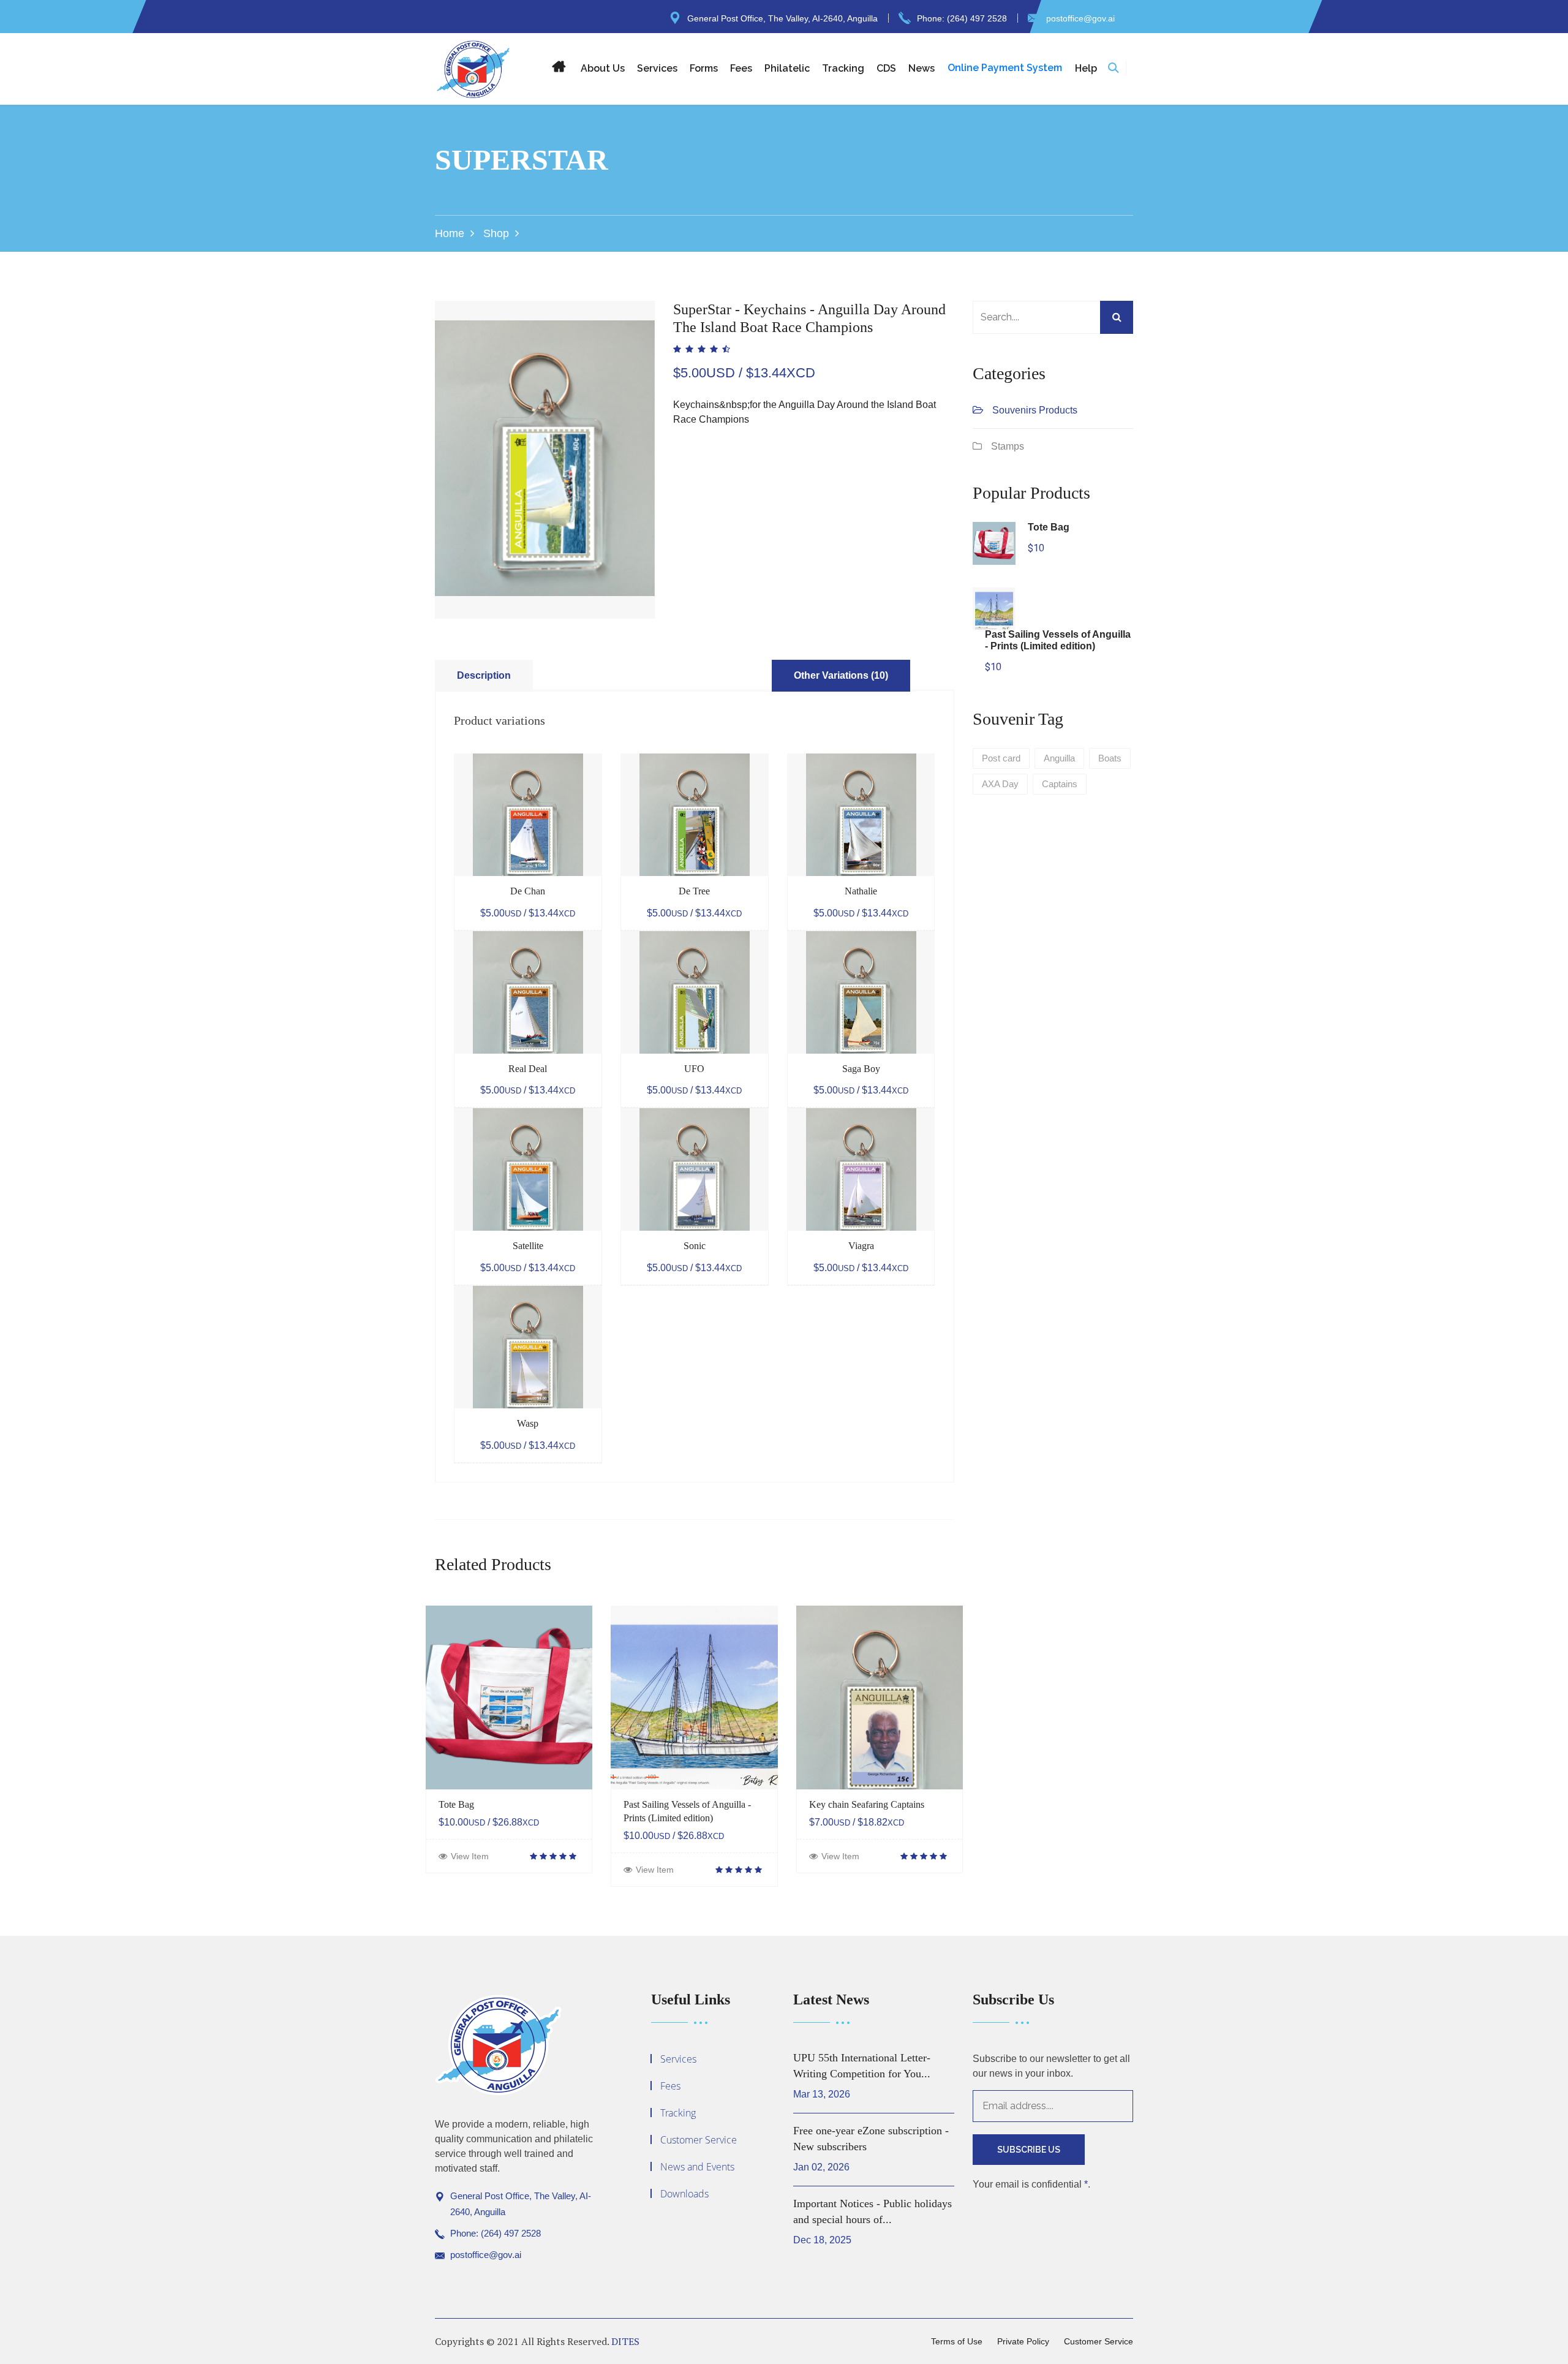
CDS (886, 68)
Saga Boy (861, 1069)
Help (1086, 68)
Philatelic (787, 68)
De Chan (528, 891)
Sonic (695, 1246)
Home (450, 233)
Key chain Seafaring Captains (867, 1804)
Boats (1110, 758)
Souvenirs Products (1035, 410)
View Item (470, 1856)
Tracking (843, 68)
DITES (625, 2341)
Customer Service (699, 2140)
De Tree (694, 891)
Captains (1060, 784)
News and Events (697, 2167)
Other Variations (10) (841, 675)
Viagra (861, 1246)
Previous (417, 431)
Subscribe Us (1029, 2150)
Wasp (528, 1423)
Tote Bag (456, 1804)
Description (484, 675)
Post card (1001, 758)
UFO (694, 1069)
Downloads (684, 2194)
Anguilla (1059, 758)
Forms (704, 68)
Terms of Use (957, 2341)
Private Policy (1023, 2341)
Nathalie (861, 891)
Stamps (1008, 446)
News (922, 68)
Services (657, 68)
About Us (603, 68)
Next (673, 431)
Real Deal (528, 1069)
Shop (496, 233)
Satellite (528, 1246)
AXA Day (1000, 784)
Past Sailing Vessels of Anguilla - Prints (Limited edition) (687, 1811)
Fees (741, 68)
